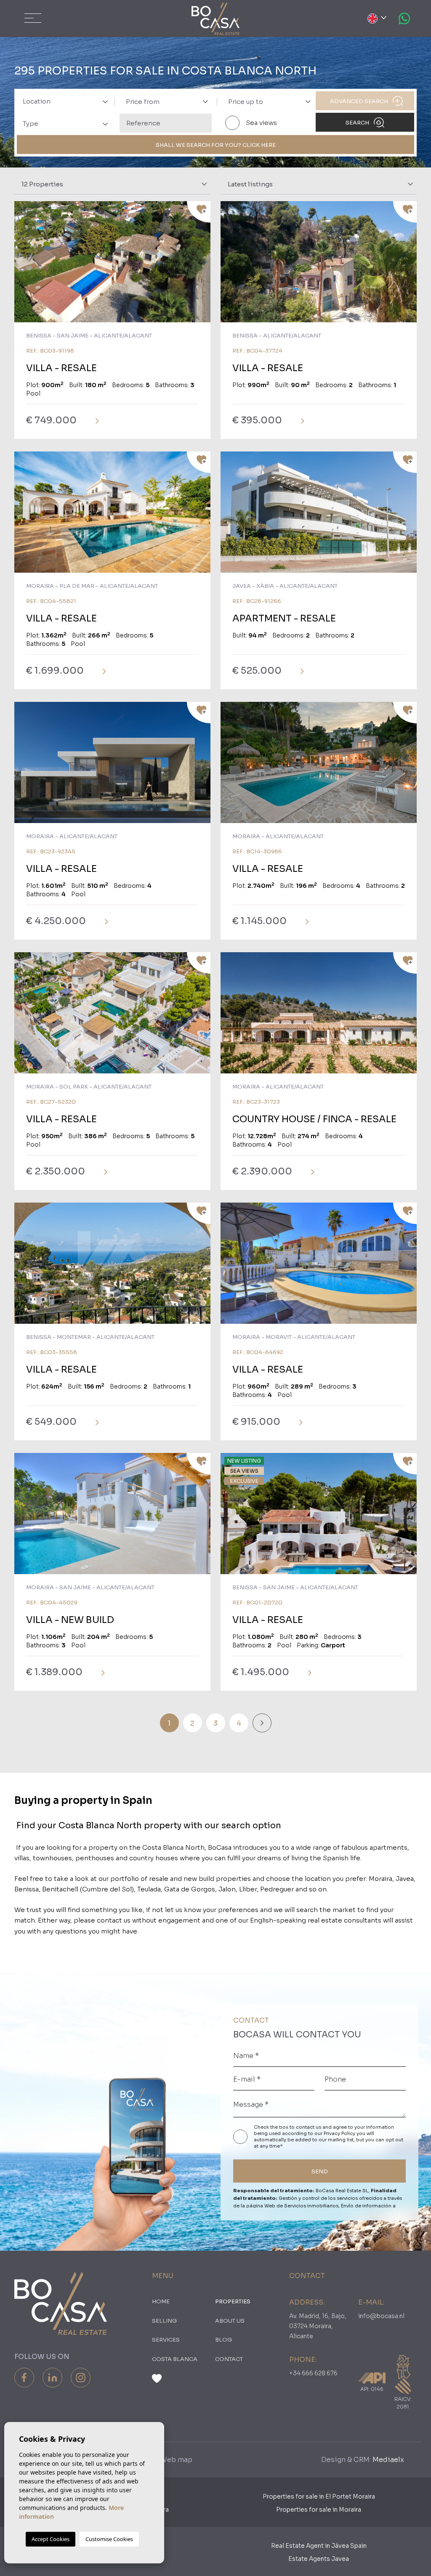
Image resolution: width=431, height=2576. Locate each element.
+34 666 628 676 (313, 2373)
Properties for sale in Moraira (319, 2510)
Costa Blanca (175, 2359)
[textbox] (68, 102)
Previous (23, 266)
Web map (176, 2460)
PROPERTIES (233, 2301)
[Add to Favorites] (199, 212)
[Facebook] (24, 2378)
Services (166, 2340)
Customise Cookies (109, 2539)
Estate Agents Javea (319, 2559)
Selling (164, 2321)
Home (161, 2301)
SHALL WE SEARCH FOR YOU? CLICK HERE (216, 145)
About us (230, 2321)
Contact (229, 2359)
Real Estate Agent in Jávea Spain (319, 2546)
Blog (223, 2340)
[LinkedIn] (52, 2378)
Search (358, 123)
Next (202, 266)
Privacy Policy (340, 2133)
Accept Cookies (51, 2539)
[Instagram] (81, 2378)
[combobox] (63, 101)
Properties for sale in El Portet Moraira (319, 2496)
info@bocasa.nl (381, 2316)
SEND (320, 2171)
